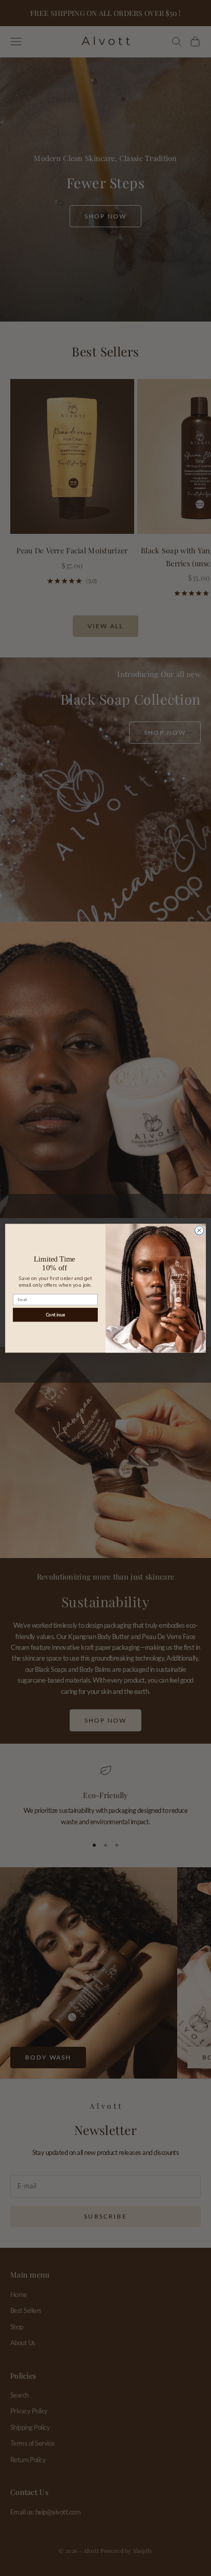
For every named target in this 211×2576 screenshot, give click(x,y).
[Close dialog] (199, 1230)
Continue (55, 1314)
